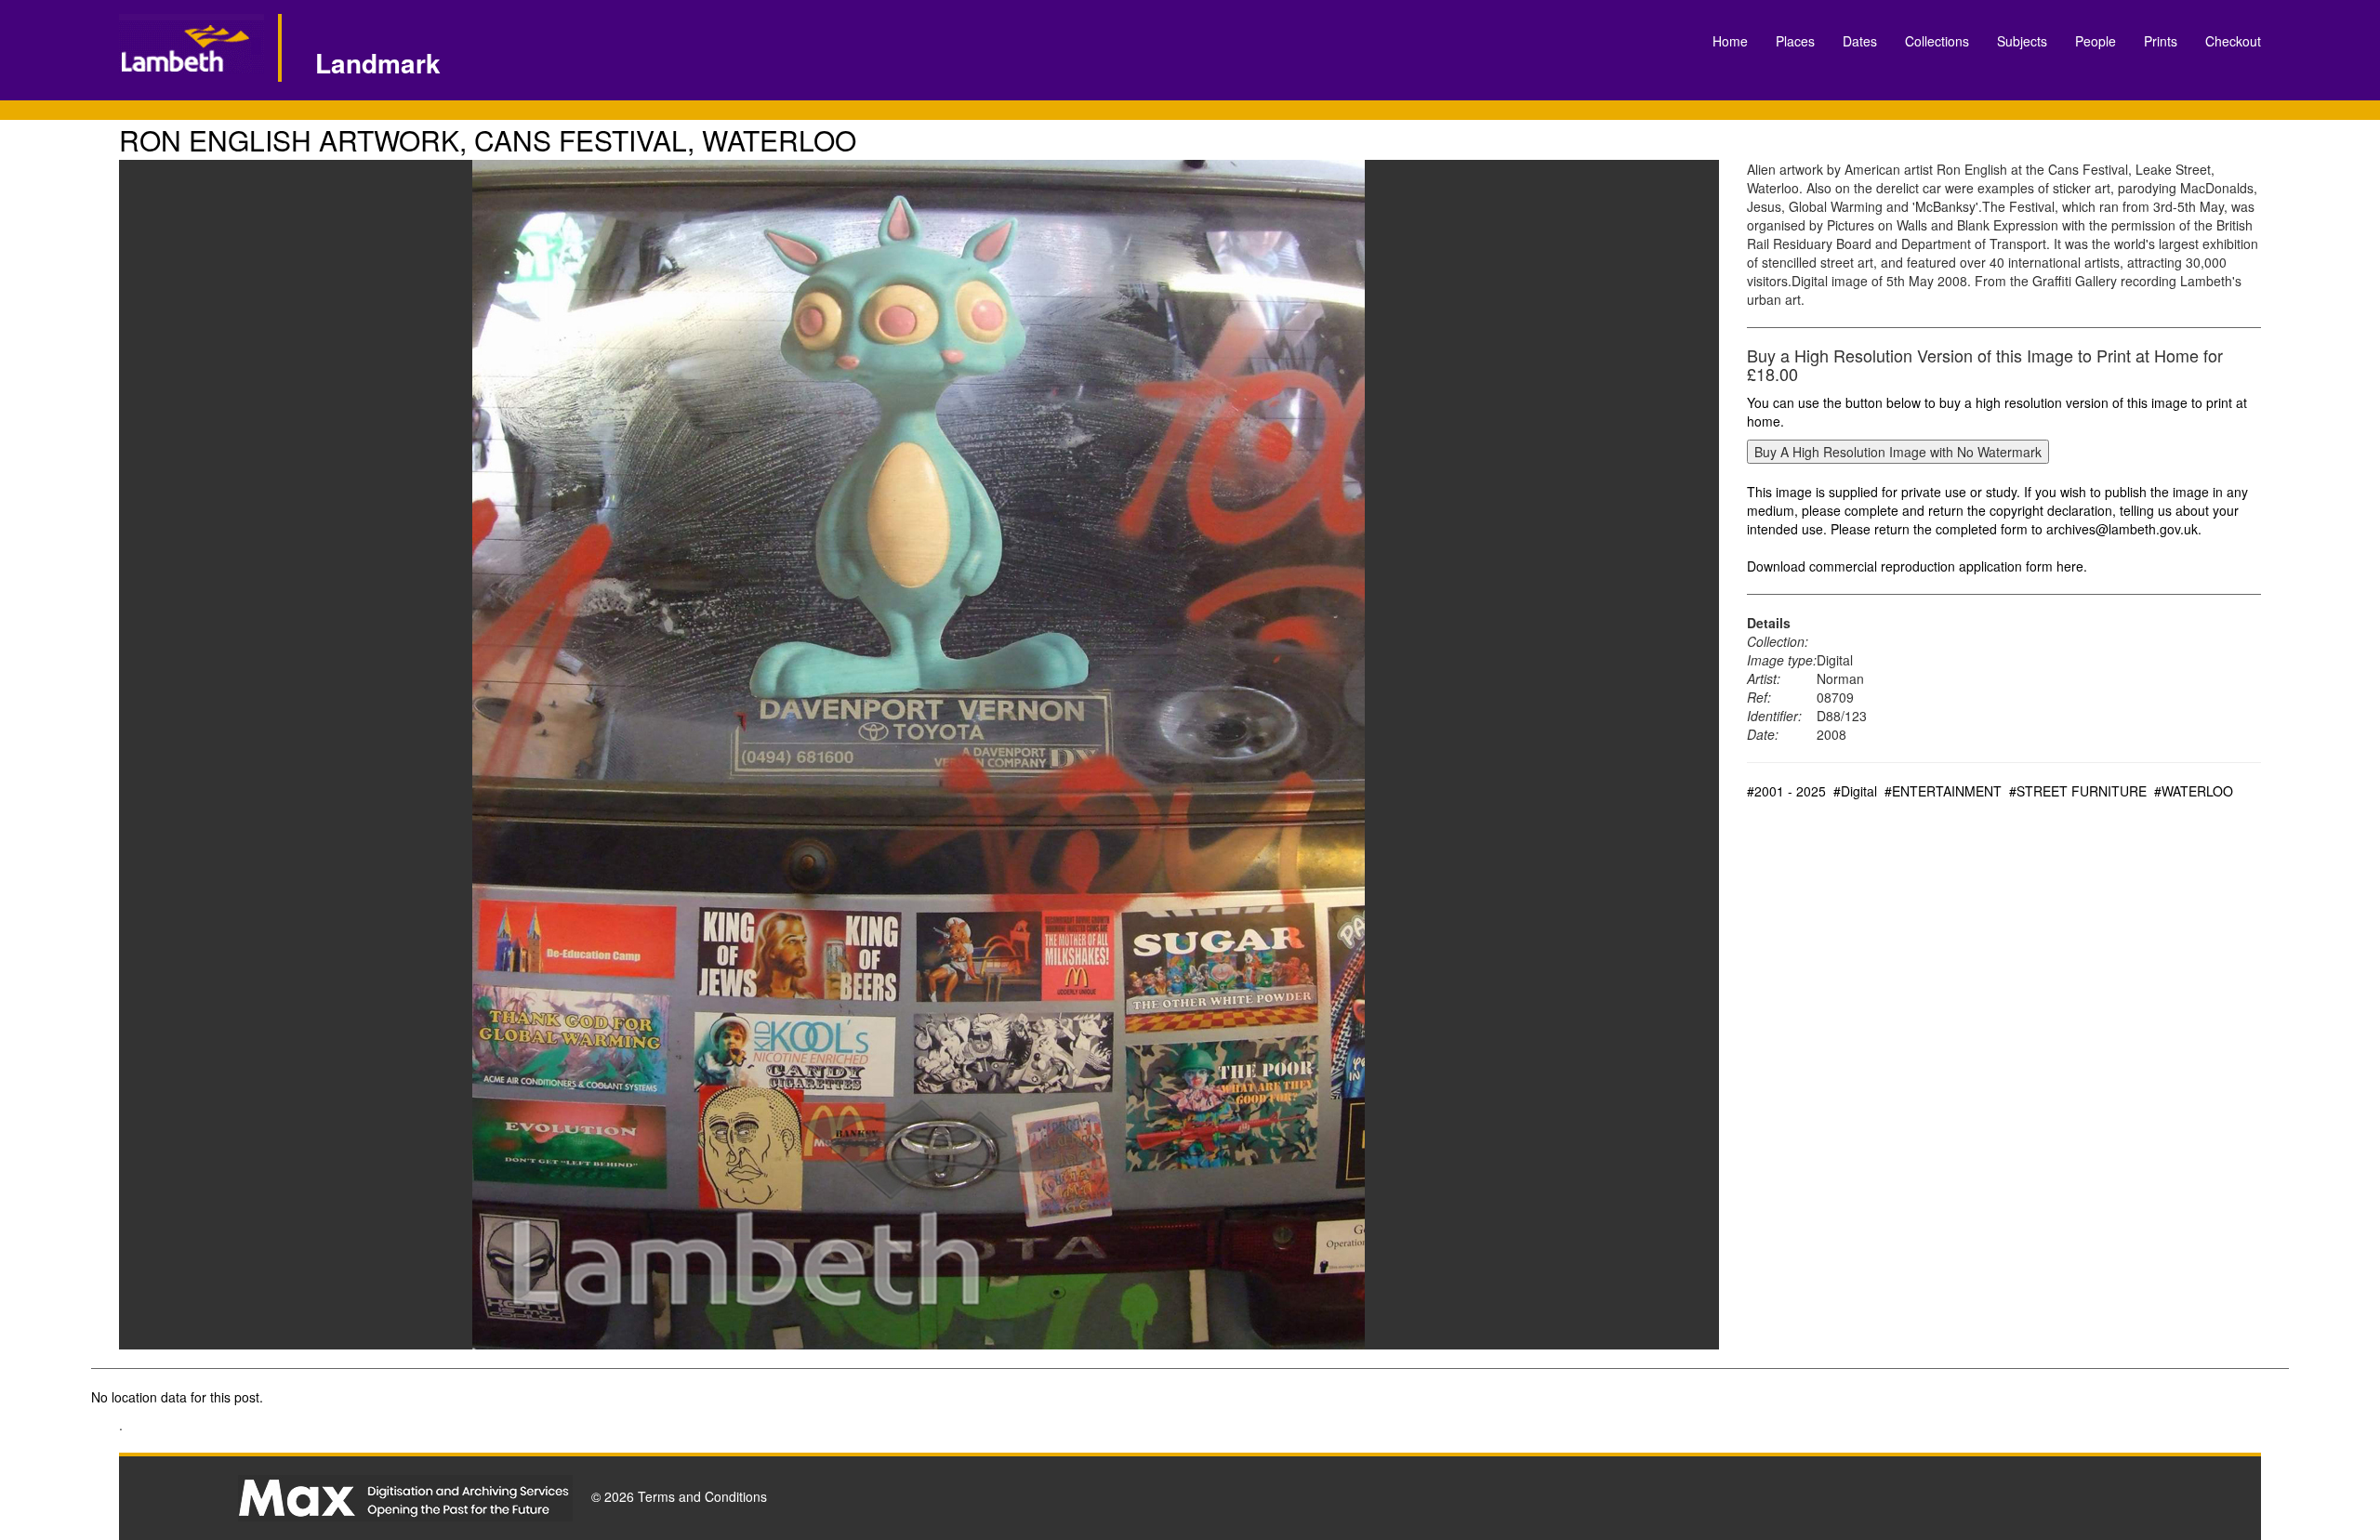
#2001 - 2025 (1786, 791)
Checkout (2233, 41)
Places (1795, 41)
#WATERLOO (2194, 791)
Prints (2161, 41)
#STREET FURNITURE (2078, 791)
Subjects (2022, 41)
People (2096, 41)
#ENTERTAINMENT (1943, 791)
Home (1730, 41)
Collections (1937, 41)
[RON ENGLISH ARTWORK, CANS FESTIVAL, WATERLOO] (919, 755)
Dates (1860, 41)
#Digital (1855, 791)
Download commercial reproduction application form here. (1917, 566)
